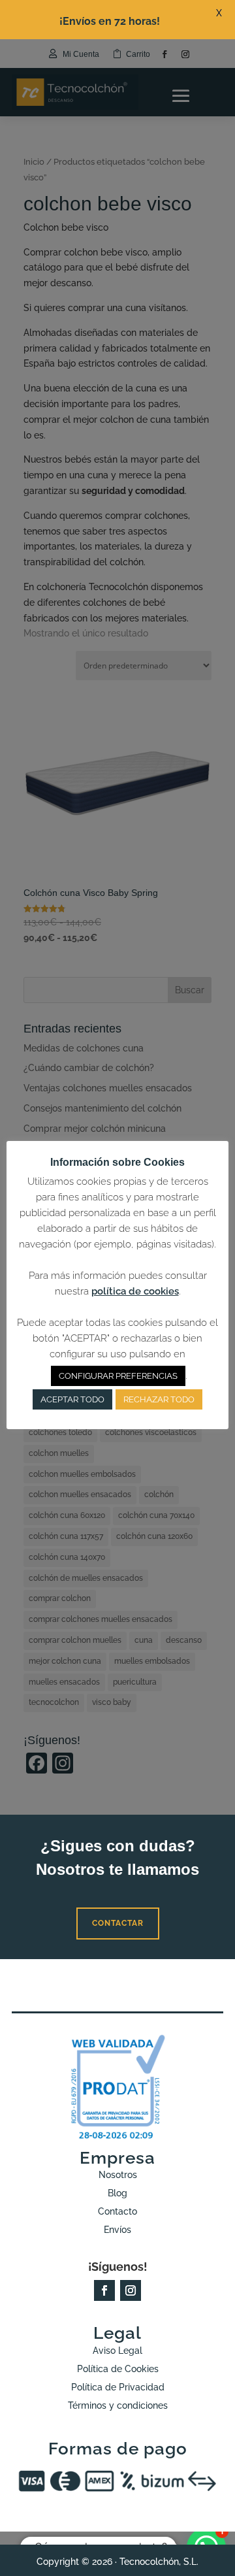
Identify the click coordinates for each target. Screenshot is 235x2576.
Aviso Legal (117, 2351)
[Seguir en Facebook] (104, 2290)
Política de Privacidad (118, 2387)
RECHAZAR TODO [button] (159, 1399)
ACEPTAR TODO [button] (72, 1399)
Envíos (117, 2230)
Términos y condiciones (118, 2405)
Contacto (117, 2211)
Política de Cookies (118, 2369)
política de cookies (135, 1291)
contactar (118, 1923)
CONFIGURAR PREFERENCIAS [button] (118, 1376)
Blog (117, 2193)
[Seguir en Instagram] (131, 2290)
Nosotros (118, 2175)
